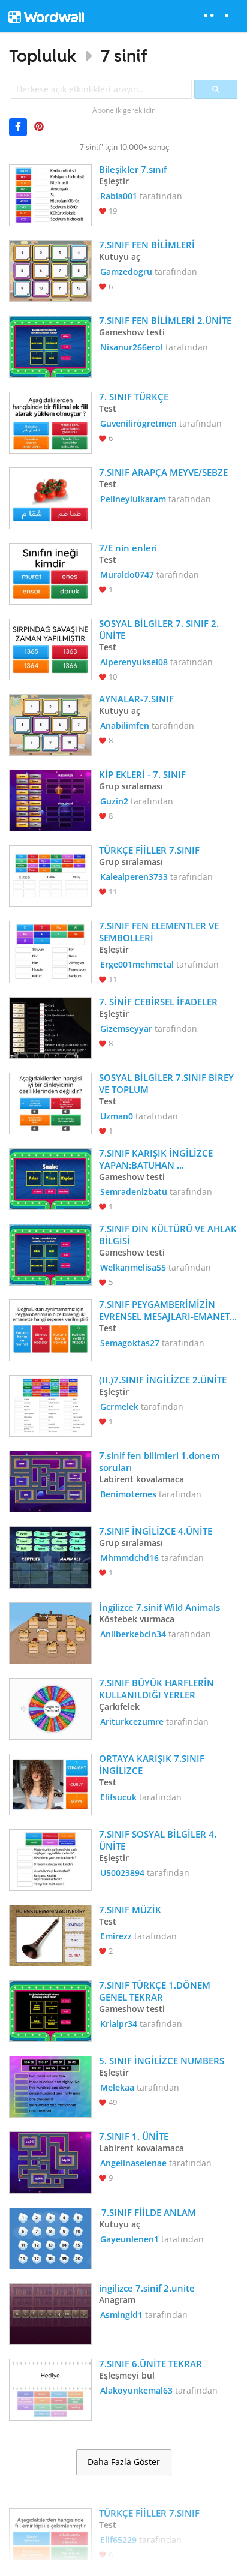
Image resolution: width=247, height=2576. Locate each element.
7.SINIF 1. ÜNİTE (134, 2136)
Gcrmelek (119, 1406)
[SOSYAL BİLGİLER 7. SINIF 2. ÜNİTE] (50, 648)
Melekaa (117, 2087)
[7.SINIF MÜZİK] (50, 1934)
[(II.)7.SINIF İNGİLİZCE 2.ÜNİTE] (50, 1405)
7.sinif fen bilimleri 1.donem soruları (160, 1461)
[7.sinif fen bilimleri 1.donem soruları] (50, 1480)
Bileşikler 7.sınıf (133, 169)
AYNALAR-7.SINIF (136, 699)
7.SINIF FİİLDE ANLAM (149, 2212)
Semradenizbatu (134, 1192)
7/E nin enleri (128, 548)
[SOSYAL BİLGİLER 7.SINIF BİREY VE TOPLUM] (50, 1102)
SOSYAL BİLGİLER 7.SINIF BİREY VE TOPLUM (168, 1083)
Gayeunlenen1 (129, 2239)
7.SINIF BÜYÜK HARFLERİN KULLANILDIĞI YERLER (158, 1689)
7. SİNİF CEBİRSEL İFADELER (158, 1002)
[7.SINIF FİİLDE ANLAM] (50, 2237)
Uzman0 (117, 1116)
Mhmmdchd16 (129, 1558)
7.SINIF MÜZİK (130, 1910)
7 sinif (124, 55)
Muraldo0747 (127, 574)
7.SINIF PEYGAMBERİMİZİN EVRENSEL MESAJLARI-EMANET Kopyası (165, 1310)
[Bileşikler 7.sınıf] (50, 194)
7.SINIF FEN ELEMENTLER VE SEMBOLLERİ (160, 932)
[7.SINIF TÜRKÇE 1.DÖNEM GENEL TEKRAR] (50, 2010)
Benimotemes (128, 1494)
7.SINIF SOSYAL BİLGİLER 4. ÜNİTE (159, 1840)
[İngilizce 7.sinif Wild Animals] (50, 1632)
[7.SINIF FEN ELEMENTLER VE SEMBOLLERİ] (50, 951)
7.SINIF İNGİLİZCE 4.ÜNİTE (156, 1531)
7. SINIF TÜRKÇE (135, 397)
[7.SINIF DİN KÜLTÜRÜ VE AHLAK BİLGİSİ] (50, 1254)
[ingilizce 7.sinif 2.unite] (50, 2313)
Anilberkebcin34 (133, 1634)
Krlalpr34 (119, 2024)
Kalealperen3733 (134, 877)
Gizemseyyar (126, 1029)
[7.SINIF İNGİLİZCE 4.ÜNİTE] (50, 1556)
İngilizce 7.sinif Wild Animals (159, 1607)
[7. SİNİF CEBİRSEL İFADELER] (50, 1027)
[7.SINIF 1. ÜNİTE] (50, 2161)
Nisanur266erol (132, 347)
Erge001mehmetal (137, 964)
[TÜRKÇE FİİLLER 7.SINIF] (50, 875)
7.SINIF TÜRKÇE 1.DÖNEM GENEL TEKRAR (156, 1991)
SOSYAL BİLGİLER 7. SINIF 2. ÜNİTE (160, 629)
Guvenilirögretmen (138, 423)
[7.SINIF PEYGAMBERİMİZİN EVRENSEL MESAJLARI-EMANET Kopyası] (50, 1329)
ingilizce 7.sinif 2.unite (147, 2288)
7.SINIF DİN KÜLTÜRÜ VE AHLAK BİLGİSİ (168, 1235)
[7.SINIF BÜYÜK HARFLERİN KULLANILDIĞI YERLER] (50, 1708)
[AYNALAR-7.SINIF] (50, 724)
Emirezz (116, 1936)
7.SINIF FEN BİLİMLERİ (148, 245)
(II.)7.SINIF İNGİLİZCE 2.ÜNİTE (163, 1380)
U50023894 (122, 1873)
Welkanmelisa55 (133, 1267)
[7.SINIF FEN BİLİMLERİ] (50, 270)
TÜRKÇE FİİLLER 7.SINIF (149, 850)
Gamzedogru (126, 271)
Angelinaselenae (133, 2163)
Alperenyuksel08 (134, 662)
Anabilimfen (125, 726)
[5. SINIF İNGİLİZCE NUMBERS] (50, 2086)
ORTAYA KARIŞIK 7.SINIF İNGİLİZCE (153, 1764)
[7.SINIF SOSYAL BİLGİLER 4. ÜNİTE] (50, 1859)
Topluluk (43, 55)
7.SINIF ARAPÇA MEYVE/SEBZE (163, 472)
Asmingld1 (121, 2315)
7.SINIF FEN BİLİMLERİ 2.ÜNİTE (165, 320)
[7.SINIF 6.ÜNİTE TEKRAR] (50, 2389)
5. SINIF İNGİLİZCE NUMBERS (162, 2061)
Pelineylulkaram (133, 499)
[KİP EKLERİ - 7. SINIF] (50, 799)
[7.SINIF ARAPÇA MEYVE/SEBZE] (50, 497)
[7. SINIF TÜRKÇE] (50, 421)
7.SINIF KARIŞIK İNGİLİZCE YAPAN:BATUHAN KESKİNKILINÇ (157, 1159)
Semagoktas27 (130, 1343)
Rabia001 (119, 196)
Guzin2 (114, 801)
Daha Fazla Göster (124, 2462)
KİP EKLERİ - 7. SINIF (142, 774)
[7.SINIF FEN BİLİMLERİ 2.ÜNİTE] (50, 345)
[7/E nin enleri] (50, 573)
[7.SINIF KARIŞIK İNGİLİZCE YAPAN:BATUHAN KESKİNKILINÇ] (50, 1178)
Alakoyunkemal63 (136, 2390)
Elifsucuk (118, 1797)
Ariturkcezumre (132, 1721)
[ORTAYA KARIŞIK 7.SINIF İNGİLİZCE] (50, 1783)
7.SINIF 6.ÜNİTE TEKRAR (150, 2364)
